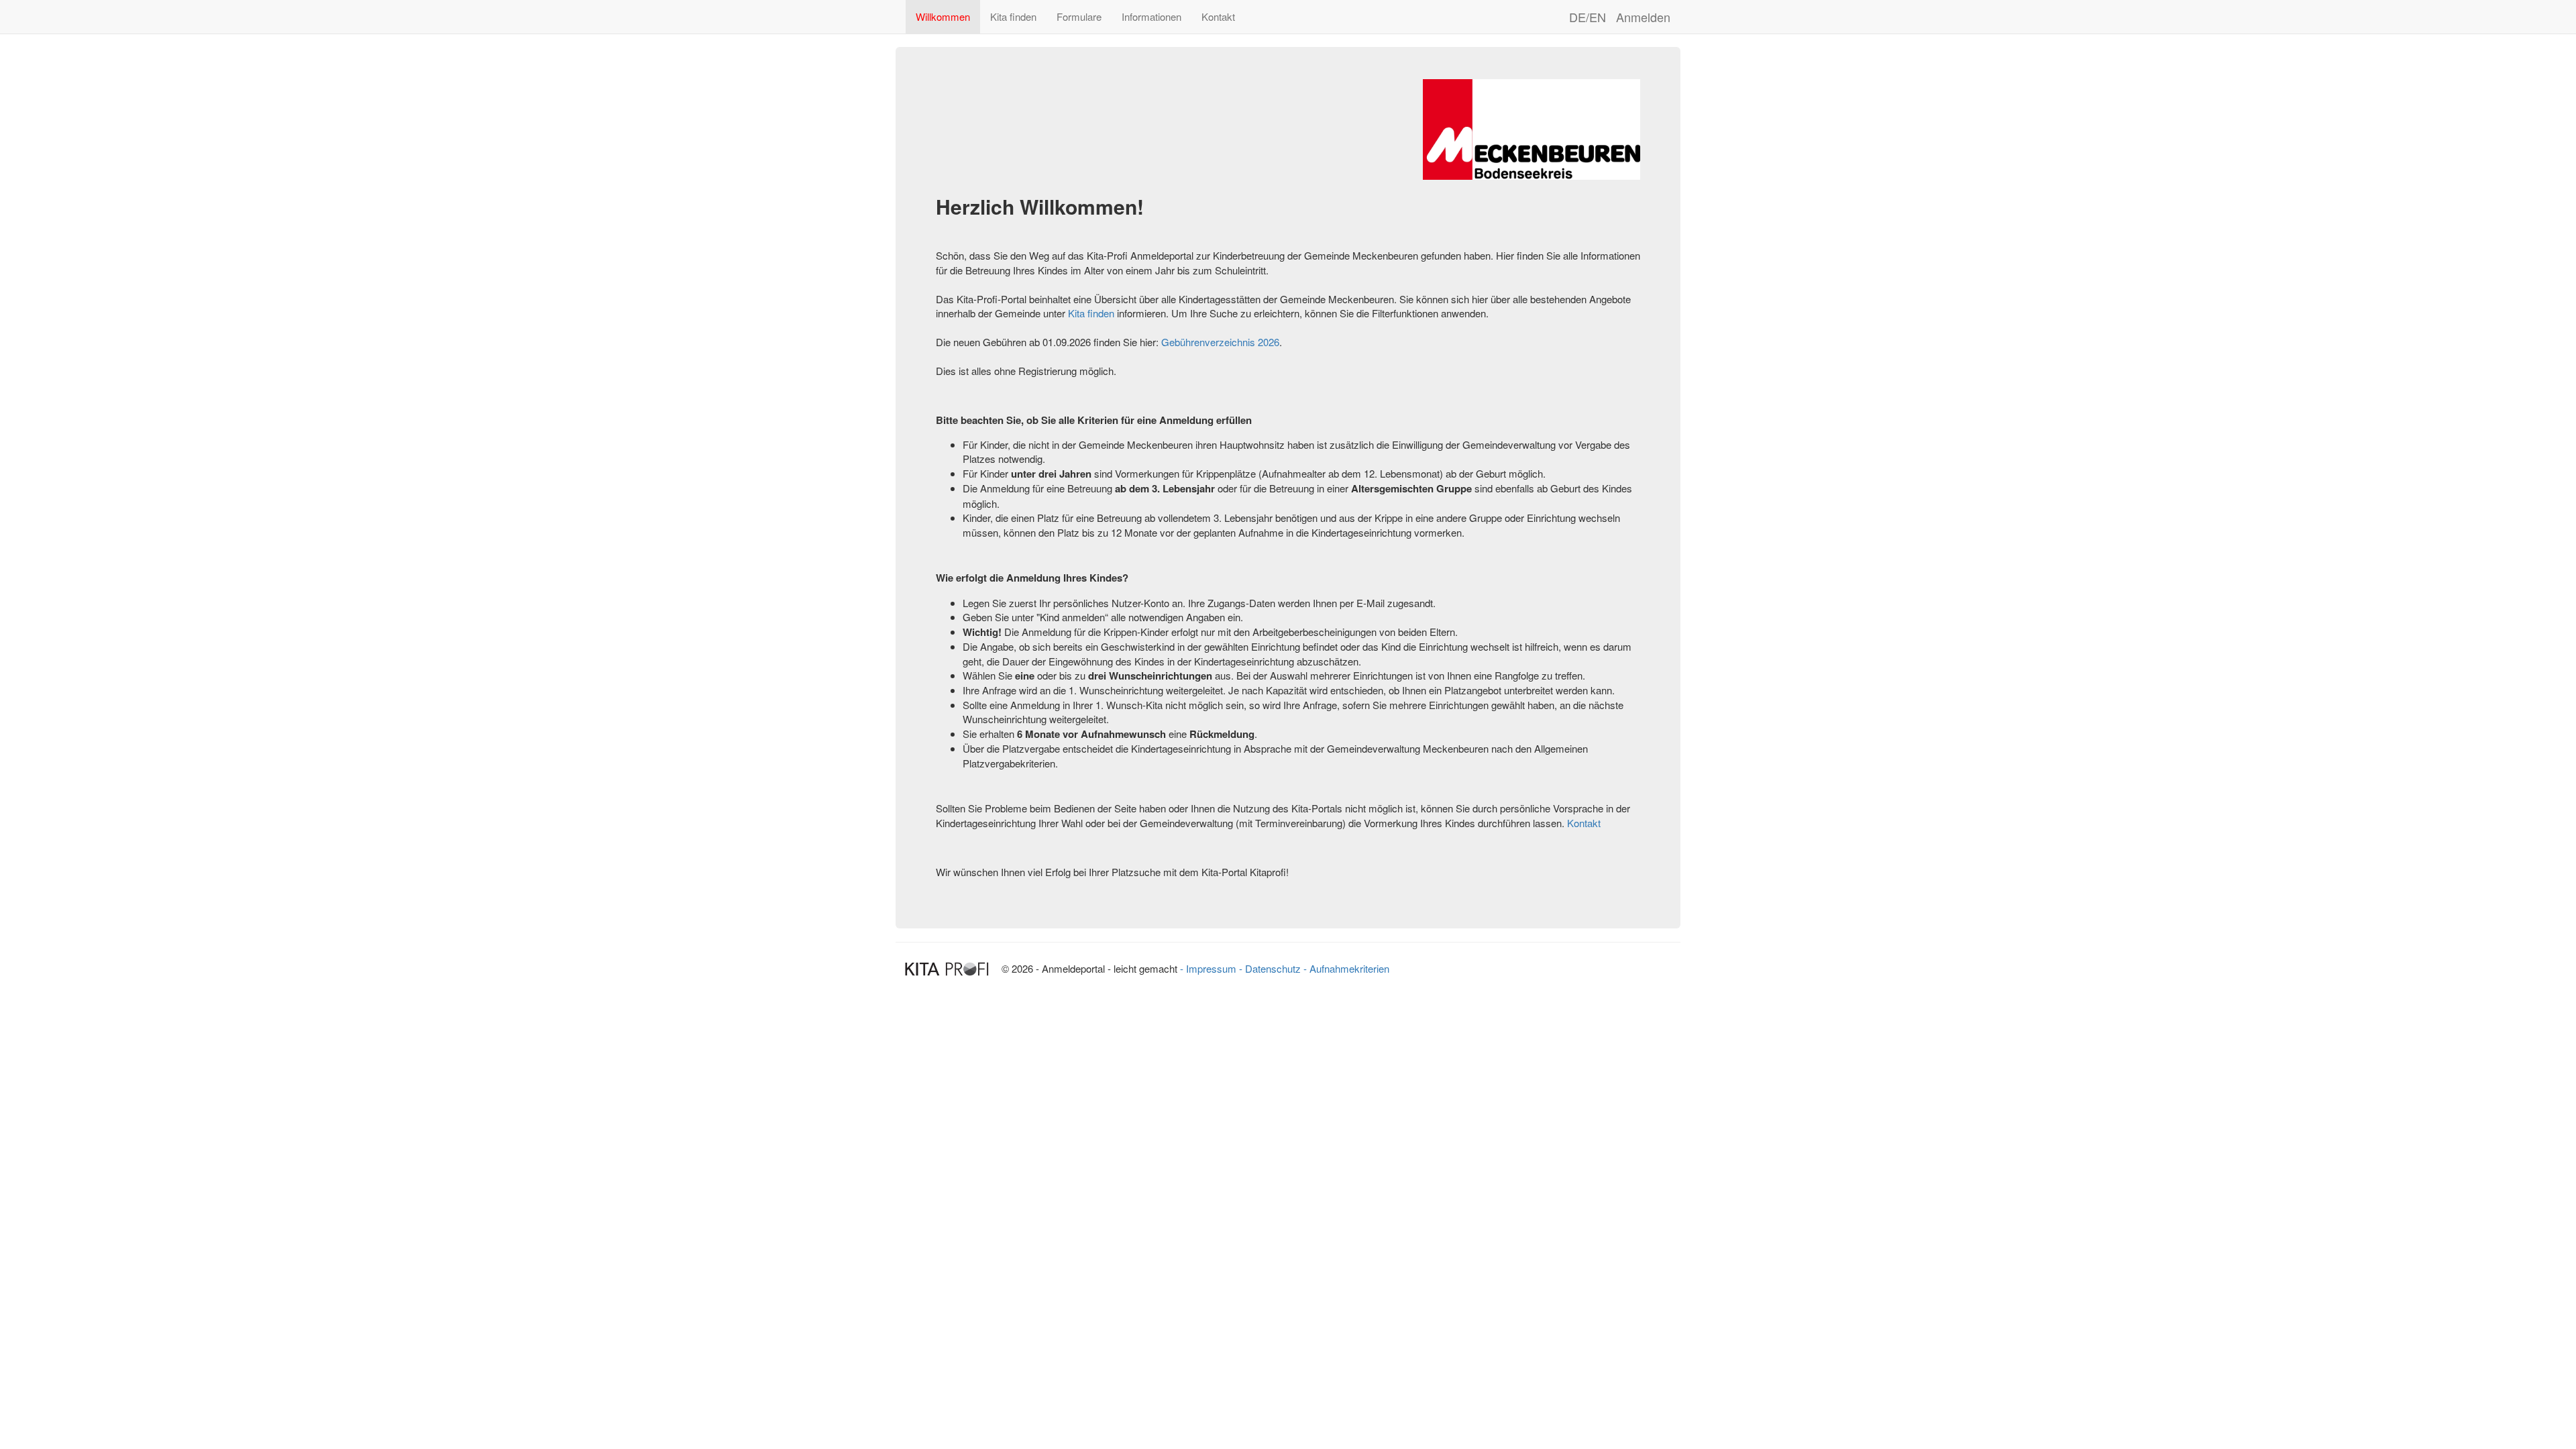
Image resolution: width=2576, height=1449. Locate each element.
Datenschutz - (1276, 968)
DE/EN (1588, 17)
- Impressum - (1213, 968)
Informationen (1151, 16)
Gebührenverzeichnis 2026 (1220, 342)
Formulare (1079, 16)
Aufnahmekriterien (1349, 968)
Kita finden (1013, 16)
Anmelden (1643, 17)
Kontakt (1218, 16)
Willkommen (943, 16)
